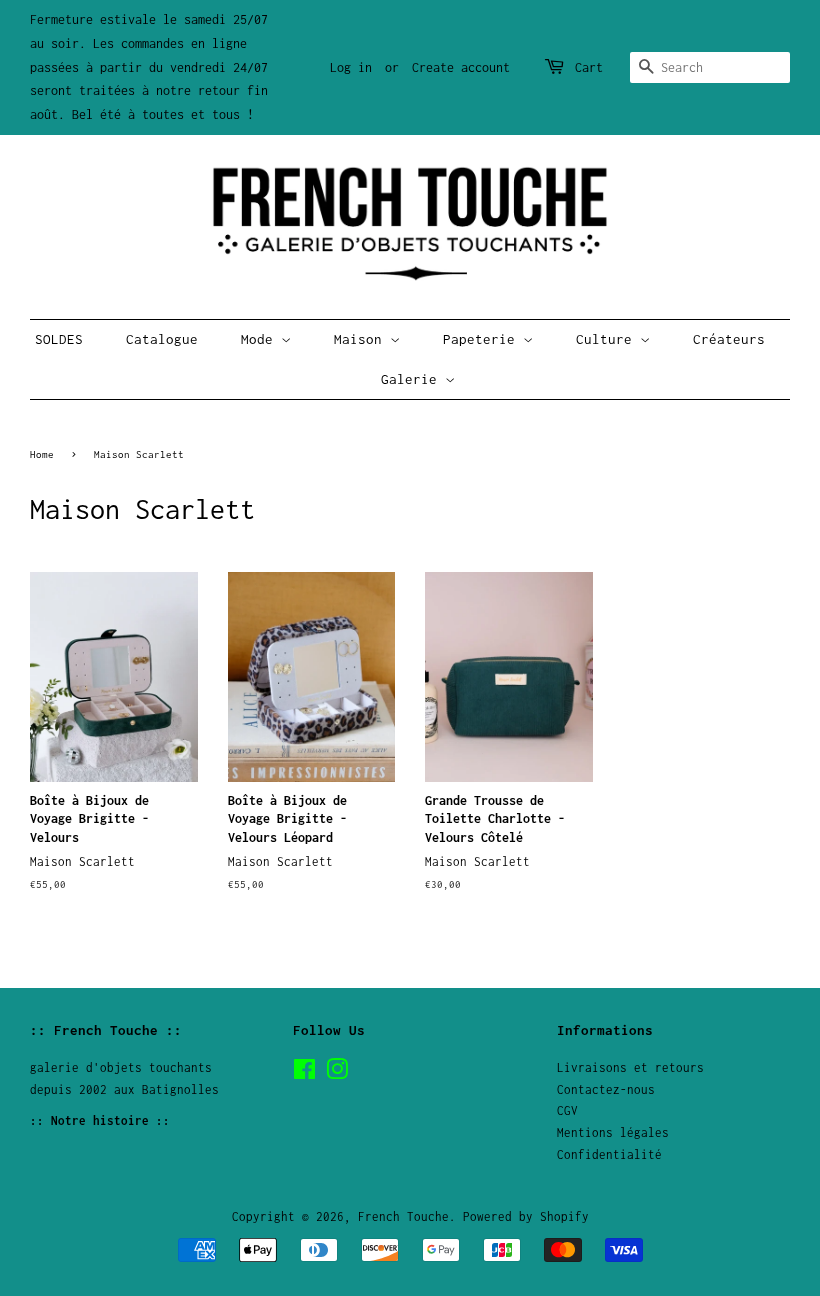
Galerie (413, 379)
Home (42, 454)
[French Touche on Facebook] (304, 1073)
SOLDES (59, 339)
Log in (351, 67)
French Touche (403, 1216)
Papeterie (483, 339)
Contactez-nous (606, 1089)
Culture (608, 339)
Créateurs (729, 339)
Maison (362, 339)
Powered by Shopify (526, 1216)
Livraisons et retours (630, 1067)
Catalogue (162, 339)
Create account (461, 67)
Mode (261, 339)
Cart (589, 67)
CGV (567, 1110)
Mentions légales (613, 1132)
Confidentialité (609, 1154)
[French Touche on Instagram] (337, 1073)
